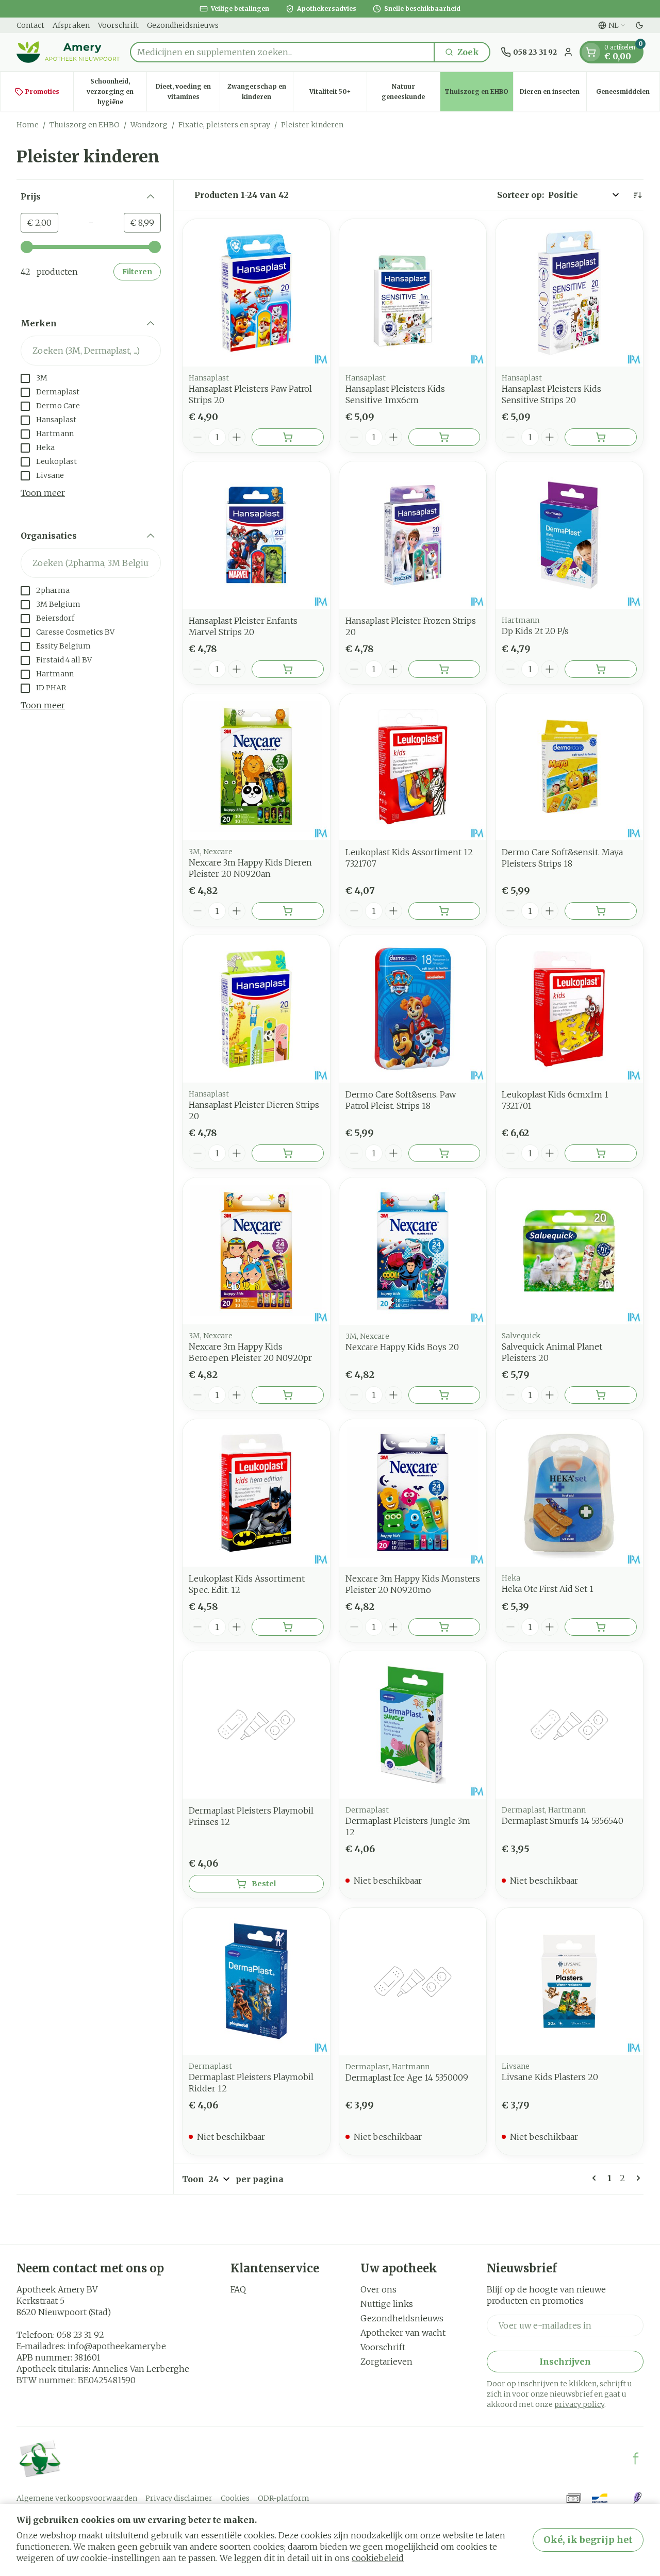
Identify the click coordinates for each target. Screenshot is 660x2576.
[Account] (568, 52)
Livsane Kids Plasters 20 (550, 2077)
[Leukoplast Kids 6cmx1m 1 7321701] (569, 1009)
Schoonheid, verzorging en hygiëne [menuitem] (117, 92)
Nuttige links (387, 2304)
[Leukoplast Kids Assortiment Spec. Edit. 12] (256, 1493)
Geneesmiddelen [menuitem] (628, 94)
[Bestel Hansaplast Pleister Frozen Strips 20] (444, 669)
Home (28, 125)
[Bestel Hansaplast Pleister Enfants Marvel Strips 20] (288, 669)
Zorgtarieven (386, 2362)
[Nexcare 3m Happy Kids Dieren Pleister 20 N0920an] (256, 767)
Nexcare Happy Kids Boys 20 (402, 1347)
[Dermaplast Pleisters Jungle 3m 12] (413, 1725)
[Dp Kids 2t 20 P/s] (569, 535)
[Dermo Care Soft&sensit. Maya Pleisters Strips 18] (569, 767)
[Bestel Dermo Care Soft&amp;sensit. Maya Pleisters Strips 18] (601, 911)
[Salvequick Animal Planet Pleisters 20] (569, 1251)
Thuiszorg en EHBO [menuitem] (479, 94)
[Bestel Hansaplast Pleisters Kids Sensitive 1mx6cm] (444, 437)
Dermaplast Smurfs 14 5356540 (563, 1821)
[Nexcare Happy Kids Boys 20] (413, 1251)
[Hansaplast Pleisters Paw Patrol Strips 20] (256, 293)
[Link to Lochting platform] (637, 2498)
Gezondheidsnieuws (183, 25)
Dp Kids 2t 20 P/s (535, 631)
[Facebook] (636, 2458)
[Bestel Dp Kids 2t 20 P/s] (601, 669)
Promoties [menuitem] (42, 92)
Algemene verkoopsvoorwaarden (77, 2498)
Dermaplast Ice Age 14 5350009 (407, 2078)
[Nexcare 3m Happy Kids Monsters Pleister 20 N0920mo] (413, 1493)
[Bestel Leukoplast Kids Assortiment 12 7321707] (444, 911)
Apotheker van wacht (403, 2333)
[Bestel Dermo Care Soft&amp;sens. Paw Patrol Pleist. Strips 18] (444, 1153)
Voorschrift (118, 25)
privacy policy (579, 2404)
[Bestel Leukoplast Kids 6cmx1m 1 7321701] (601, 1153)
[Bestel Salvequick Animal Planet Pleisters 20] (601, 1395)
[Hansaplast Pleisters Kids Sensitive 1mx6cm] (413, 293)
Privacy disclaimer (179, 2498)
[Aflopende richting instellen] (637, 195)
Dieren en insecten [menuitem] (553, 94)
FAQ (238, 2289)
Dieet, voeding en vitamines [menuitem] (188, 92)
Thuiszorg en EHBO (85, 125)
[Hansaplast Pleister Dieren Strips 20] (256, 1009)
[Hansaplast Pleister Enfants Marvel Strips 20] (256, 535)
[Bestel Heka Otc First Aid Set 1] (601, 1627)
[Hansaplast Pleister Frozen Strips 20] (413, 535)
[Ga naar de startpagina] (68, 52)
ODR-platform (284, 2498)
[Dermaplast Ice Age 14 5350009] (413, 1982)
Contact (30, 25)
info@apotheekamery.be (117, 2346)
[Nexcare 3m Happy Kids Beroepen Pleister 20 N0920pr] (256, 1251)
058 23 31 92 (80, 2335)
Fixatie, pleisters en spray (224, 125)
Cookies (235, 2498)
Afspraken (71, 25)
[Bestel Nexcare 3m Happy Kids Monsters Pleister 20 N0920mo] (444, 1627)
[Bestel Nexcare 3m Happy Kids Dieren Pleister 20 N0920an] (288, 911)
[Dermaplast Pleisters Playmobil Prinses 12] (256, 1725)
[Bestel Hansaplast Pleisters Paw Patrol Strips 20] (288, 437)
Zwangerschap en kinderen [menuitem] (260, 92)
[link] (596, 2178)
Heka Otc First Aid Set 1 (548, 1589)
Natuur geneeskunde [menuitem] (411, 92)
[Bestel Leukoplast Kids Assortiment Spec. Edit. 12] (288, 1627)
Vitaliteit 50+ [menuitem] (338, 94)
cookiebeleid (378, 2558)
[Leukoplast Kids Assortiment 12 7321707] (413, 767)
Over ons (378, 2289)
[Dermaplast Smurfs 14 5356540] (569, 1725)
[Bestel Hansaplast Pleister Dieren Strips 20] (288, 1153)
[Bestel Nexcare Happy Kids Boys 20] (444, 1395)
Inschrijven (565, 2362)
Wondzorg (149, 125)
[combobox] (282, 52)
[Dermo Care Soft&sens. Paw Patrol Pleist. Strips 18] (413, 1009)
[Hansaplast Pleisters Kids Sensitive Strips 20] (569, 293)
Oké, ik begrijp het (588, 2540)
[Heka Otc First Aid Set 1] (569, 1493)
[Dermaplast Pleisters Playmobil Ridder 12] (256, 1982)
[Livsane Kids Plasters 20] (569, 1982)
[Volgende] (636, 2178)
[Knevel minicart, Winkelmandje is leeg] (591, 52)
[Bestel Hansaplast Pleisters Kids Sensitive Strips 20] (601, 437)
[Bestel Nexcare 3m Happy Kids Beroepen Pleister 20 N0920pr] (288, 1395)
